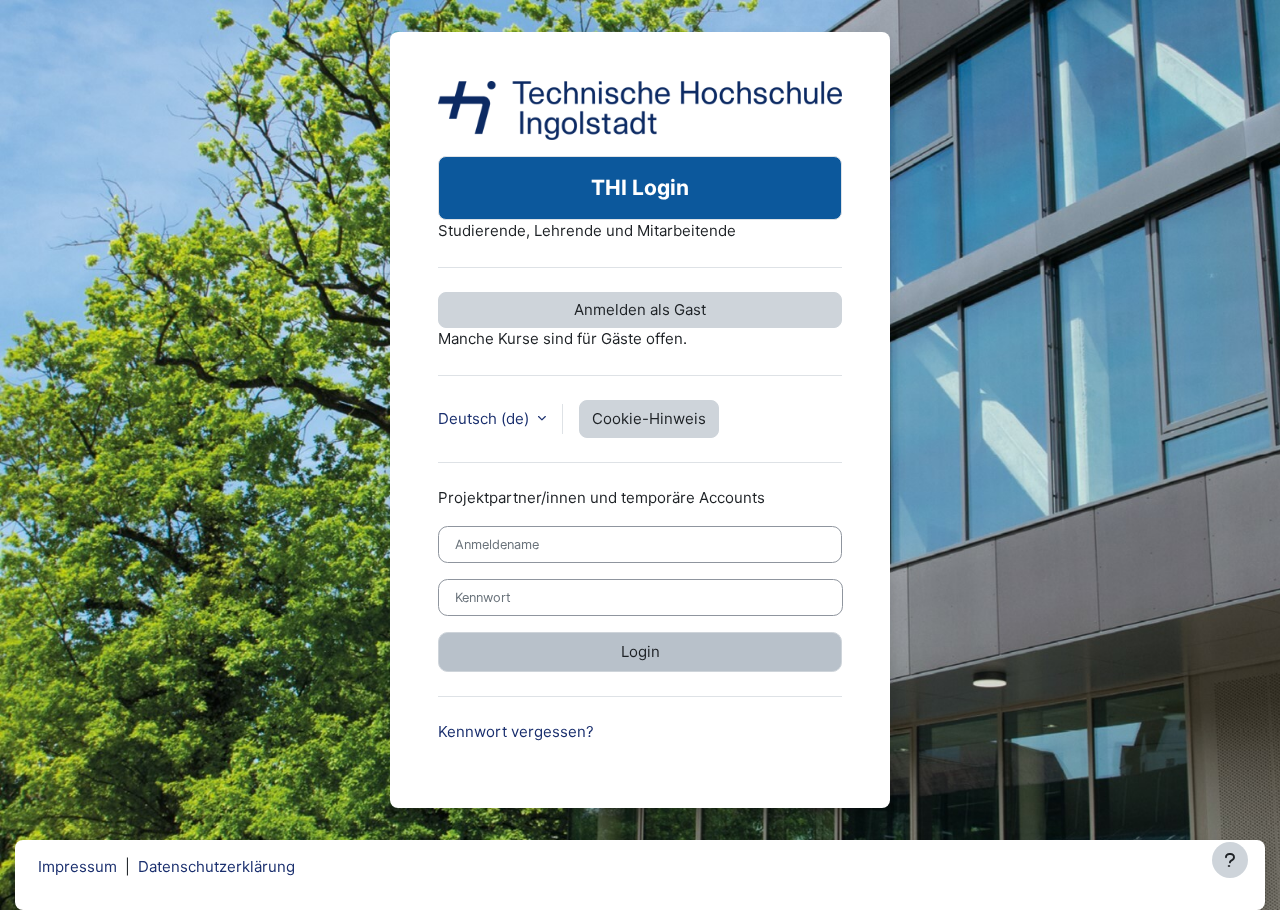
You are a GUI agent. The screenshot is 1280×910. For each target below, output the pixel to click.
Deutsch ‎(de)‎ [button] (485, 418)
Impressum (77, 866)
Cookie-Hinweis (649, 418)
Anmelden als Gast (640, 309)
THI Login (640, 187)
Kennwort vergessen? (516, 731)
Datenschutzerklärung (216, 866)
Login (640, 651)
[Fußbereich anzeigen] (1230, 860)
